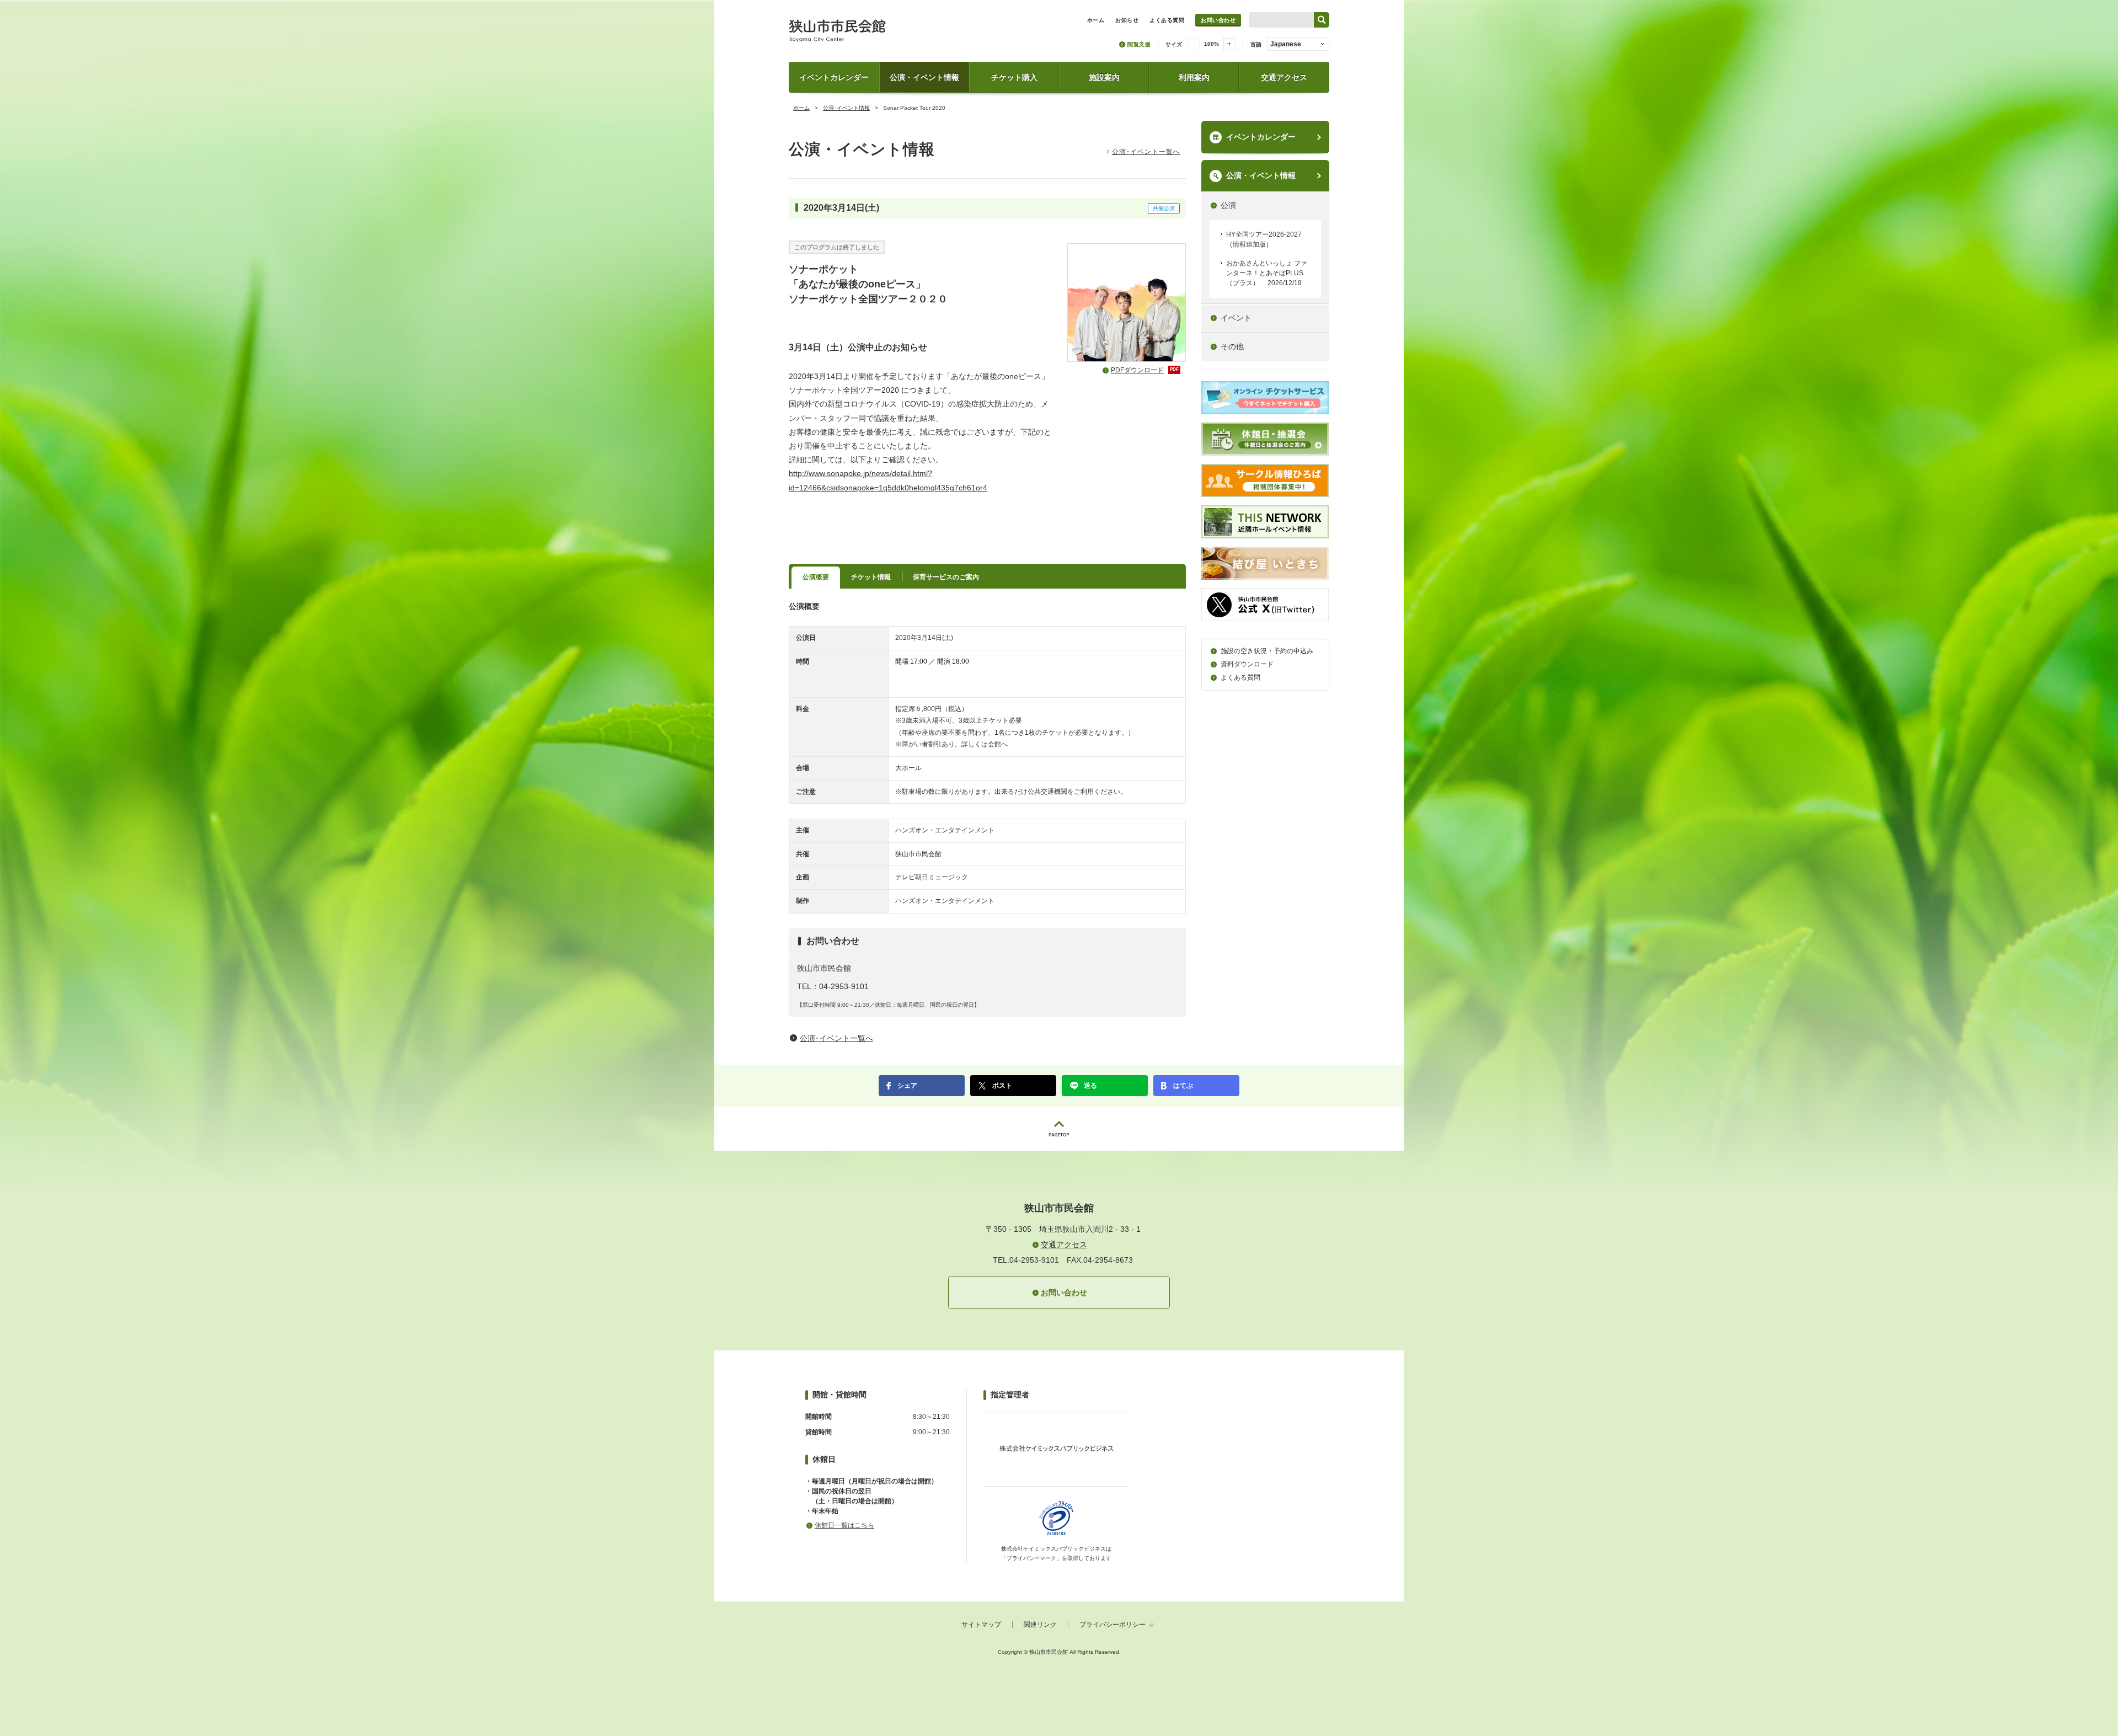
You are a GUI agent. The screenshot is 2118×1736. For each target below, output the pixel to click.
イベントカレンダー (834, 77)
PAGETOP (1059, 1129)
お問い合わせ (1218, 20)
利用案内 (1194, 77)
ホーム (801, 108)
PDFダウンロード (1145, 370)
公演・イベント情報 (924, 77)
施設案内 (1104, 77)
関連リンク (1040, 1625)
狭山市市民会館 (886, 34)
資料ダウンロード (1247, 664)
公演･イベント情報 (846, 108)
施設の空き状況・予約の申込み (1267, 651)
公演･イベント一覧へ (1146, 152)
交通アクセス (1284, 77)
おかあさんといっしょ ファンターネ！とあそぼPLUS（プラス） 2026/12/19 (1267, 273)
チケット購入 (1014, 77)
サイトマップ (981, 1625)
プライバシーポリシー (1113, 1625)
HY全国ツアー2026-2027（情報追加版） (1264, 239)
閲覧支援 (1139, 44)
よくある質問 (1240, 677)
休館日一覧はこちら (844, 1525)
